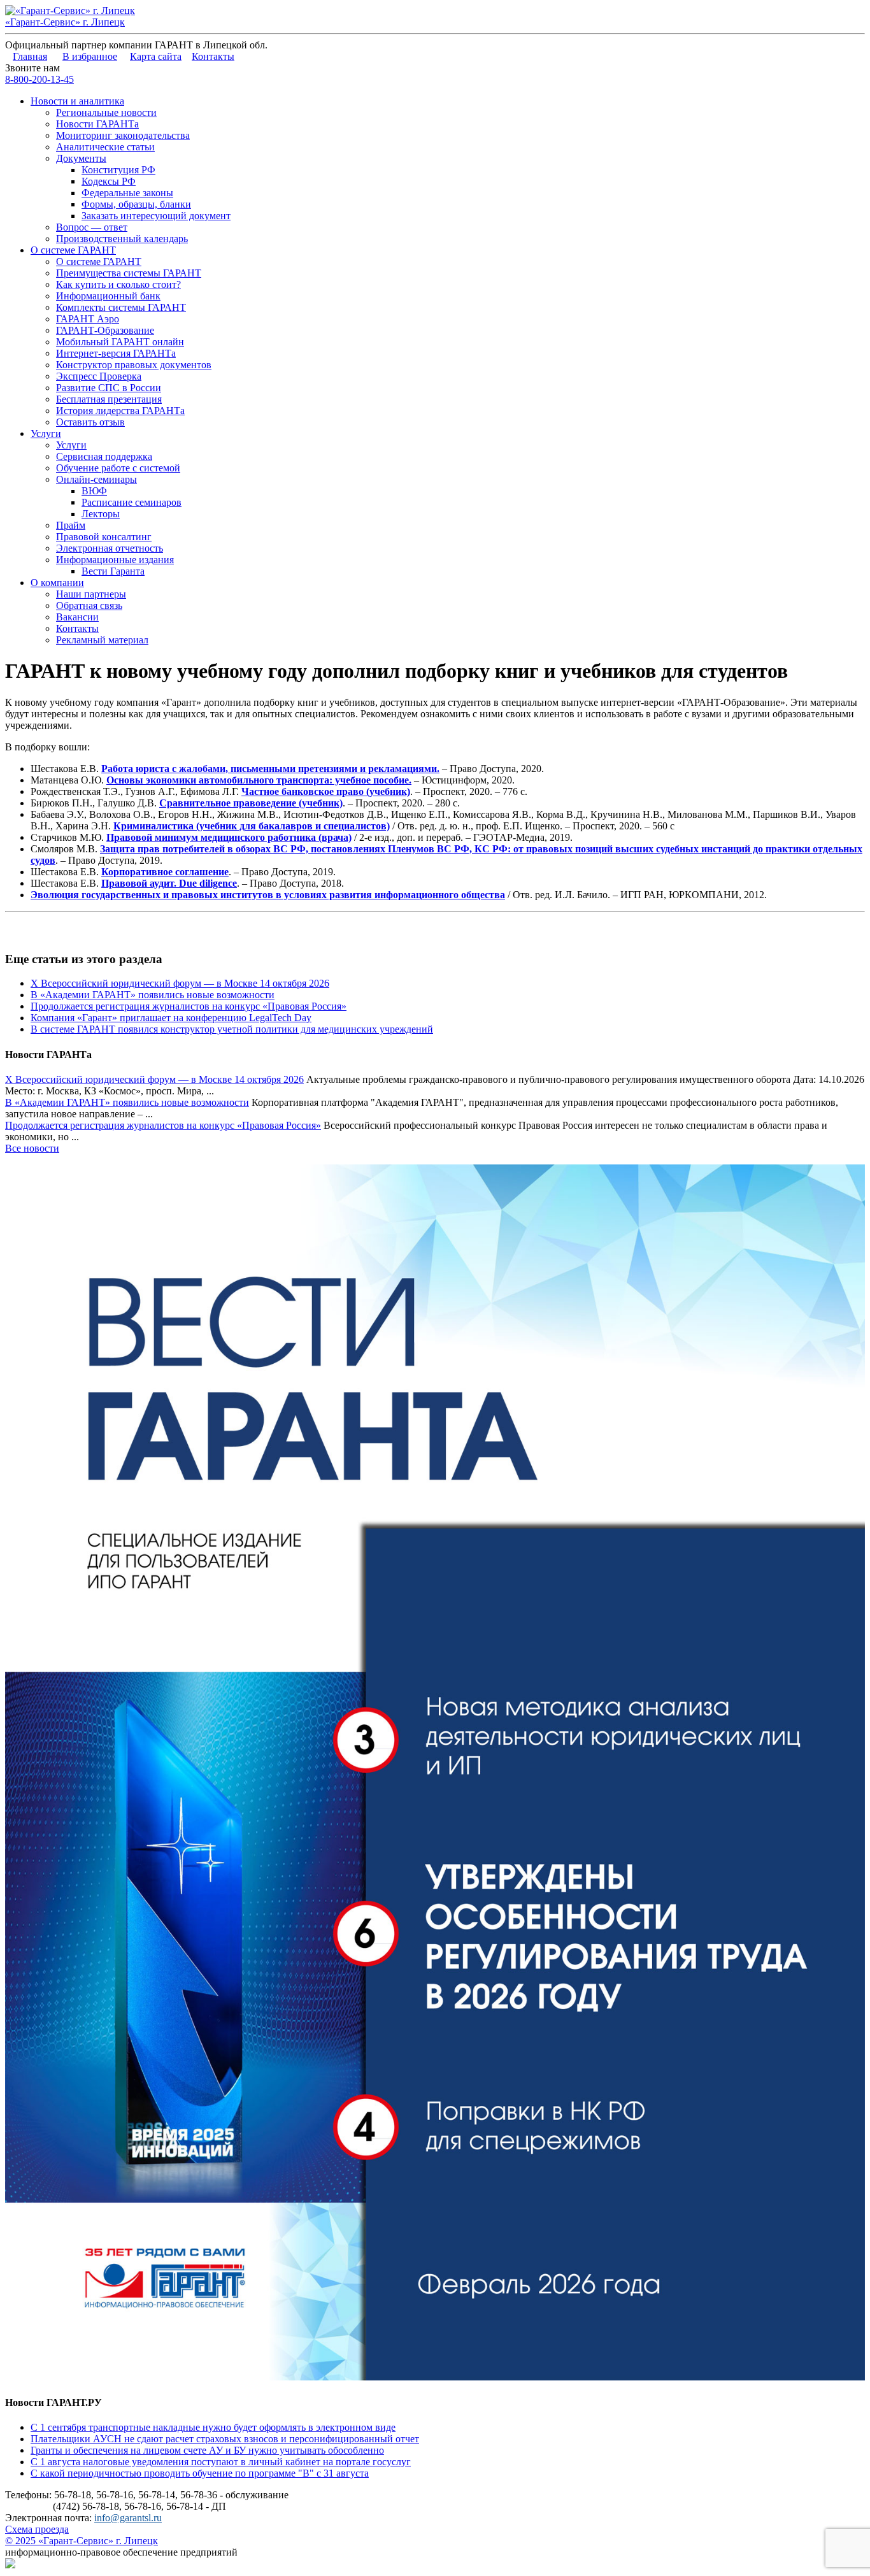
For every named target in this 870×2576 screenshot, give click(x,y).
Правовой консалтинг (104, 537)
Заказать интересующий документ (156, 216)
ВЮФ (94, 491)
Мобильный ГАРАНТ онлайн (120, 342)
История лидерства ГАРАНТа (120, 411)
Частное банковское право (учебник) (326, 791)
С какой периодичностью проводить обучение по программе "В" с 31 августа (200, 2473)
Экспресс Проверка (99, 376)
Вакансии (77, 617)
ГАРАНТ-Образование (105, 330)
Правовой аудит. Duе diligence (169, 883)
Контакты (213, 56)
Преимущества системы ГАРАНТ (129, 273)
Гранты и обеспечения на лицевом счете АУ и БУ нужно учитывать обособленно (207, 2450)
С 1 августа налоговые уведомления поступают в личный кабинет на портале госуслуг (221, 2462)
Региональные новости (106, 112)
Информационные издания (115, 560)
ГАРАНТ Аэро (88, 319)
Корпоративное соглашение (165, 872)
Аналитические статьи (105, 147)
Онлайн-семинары (96, 479)
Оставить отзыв (90, 422)
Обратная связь (89, 605)
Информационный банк (108, 296)
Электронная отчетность (110, 548)
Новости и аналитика (77, 101)
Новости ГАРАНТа (97, 124)
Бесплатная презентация (109, 399)
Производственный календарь (122, 239)
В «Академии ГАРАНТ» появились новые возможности (153, 995)
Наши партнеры (91, 594)
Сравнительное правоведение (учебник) (251, 803)
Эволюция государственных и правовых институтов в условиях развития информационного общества (268, 895)
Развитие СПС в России (109, 388)
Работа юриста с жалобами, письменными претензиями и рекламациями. (270, 769)
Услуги (46, 433)
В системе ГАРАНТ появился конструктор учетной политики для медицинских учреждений (232, 1029)
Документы (81, 158)
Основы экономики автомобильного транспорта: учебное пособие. (259, 780)
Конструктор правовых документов (134, 365)
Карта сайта (156, 56)
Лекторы (101, 514)
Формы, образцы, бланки (136, 204)
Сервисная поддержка (104, 456)
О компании (57, 583)
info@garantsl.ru (128, 2518)
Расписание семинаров (132, 502)
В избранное (90, 56)
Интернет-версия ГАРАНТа (116, 353)
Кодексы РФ (109, 181)
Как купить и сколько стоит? (118, 284)
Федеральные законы (127, 193)
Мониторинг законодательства (123, 135)
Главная (30, 56)
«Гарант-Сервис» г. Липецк (65, 22)
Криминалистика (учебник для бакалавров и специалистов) (252, 826)
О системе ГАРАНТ (73, 250)
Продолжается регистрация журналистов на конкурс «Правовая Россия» (189, 1006)
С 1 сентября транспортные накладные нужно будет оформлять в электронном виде (213, 2427)
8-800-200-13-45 (39, 79)
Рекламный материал (102, 640)
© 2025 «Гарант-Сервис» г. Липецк (82, 2541)
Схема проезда (37, 2529)
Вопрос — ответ (92, 227)
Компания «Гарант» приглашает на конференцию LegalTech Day (171, 1018)
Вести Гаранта (113, 571)
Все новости (32, 1148)
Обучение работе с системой (118, 468)
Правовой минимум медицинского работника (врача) (229, 837)
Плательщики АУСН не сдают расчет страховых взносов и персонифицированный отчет (225, 2439)
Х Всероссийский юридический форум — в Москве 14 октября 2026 (180, 983)
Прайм (71, 525)
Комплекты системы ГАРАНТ (121, 307)
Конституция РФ (118, 170)
